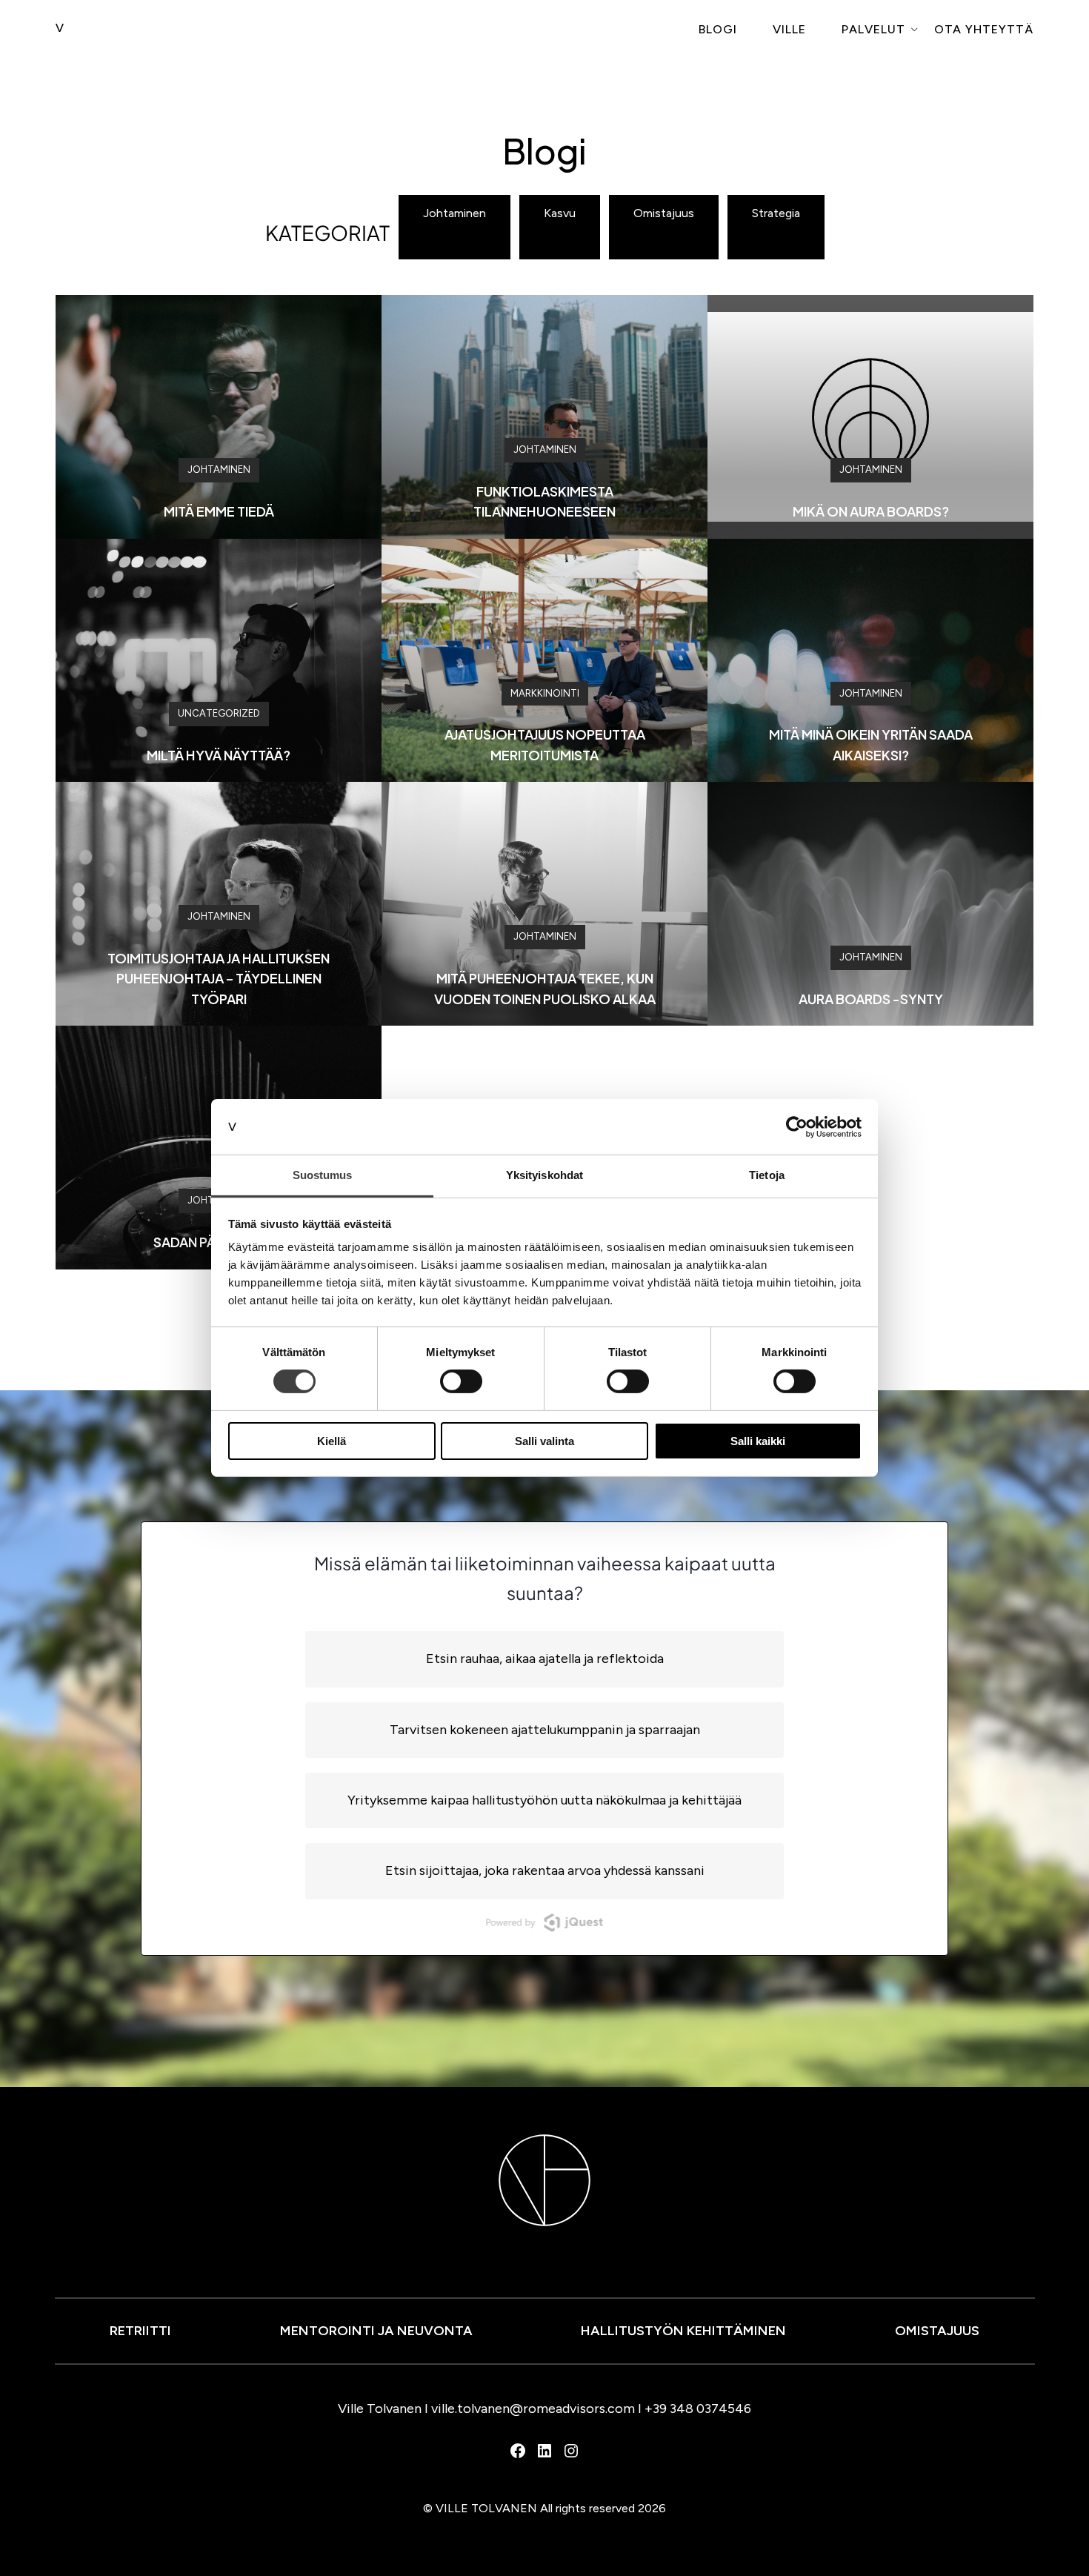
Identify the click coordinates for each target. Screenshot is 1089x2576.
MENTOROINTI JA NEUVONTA (376, 2331)
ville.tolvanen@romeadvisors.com (533, 2409)
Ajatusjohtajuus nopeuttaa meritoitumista (545, 744)
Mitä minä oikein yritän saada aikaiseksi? (871, 744)
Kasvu (560, 213)
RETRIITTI (140, 2331)
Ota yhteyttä (984, 29)
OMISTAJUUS (937, 2331)
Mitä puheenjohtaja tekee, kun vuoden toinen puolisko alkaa (545, 988)
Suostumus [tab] (323, 1175)
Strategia (776, 213)
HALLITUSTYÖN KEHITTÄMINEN (683, 2331)
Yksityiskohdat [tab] (544, 1175)
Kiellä (332, 1441)
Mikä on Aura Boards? (871, 511)
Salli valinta (544, 1441)
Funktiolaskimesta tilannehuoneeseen (544, 501)
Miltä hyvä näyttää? (219, 755)
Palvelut (873, 29)
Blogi (718, 29)
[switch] (461, 1381)
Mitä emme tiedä (219, 511)
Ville (789, 29)
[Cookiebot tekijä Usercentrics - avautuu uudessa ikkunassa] (797, 1126)
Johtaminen (454, 213)
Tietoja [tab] (767, 1175)
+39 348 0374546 (698, 2409)
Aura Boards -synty (871, 999)
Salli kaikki (758, 1441)
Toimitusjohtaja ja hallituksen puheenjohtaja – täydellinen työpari (219, 978)
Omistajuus (664, 213)
